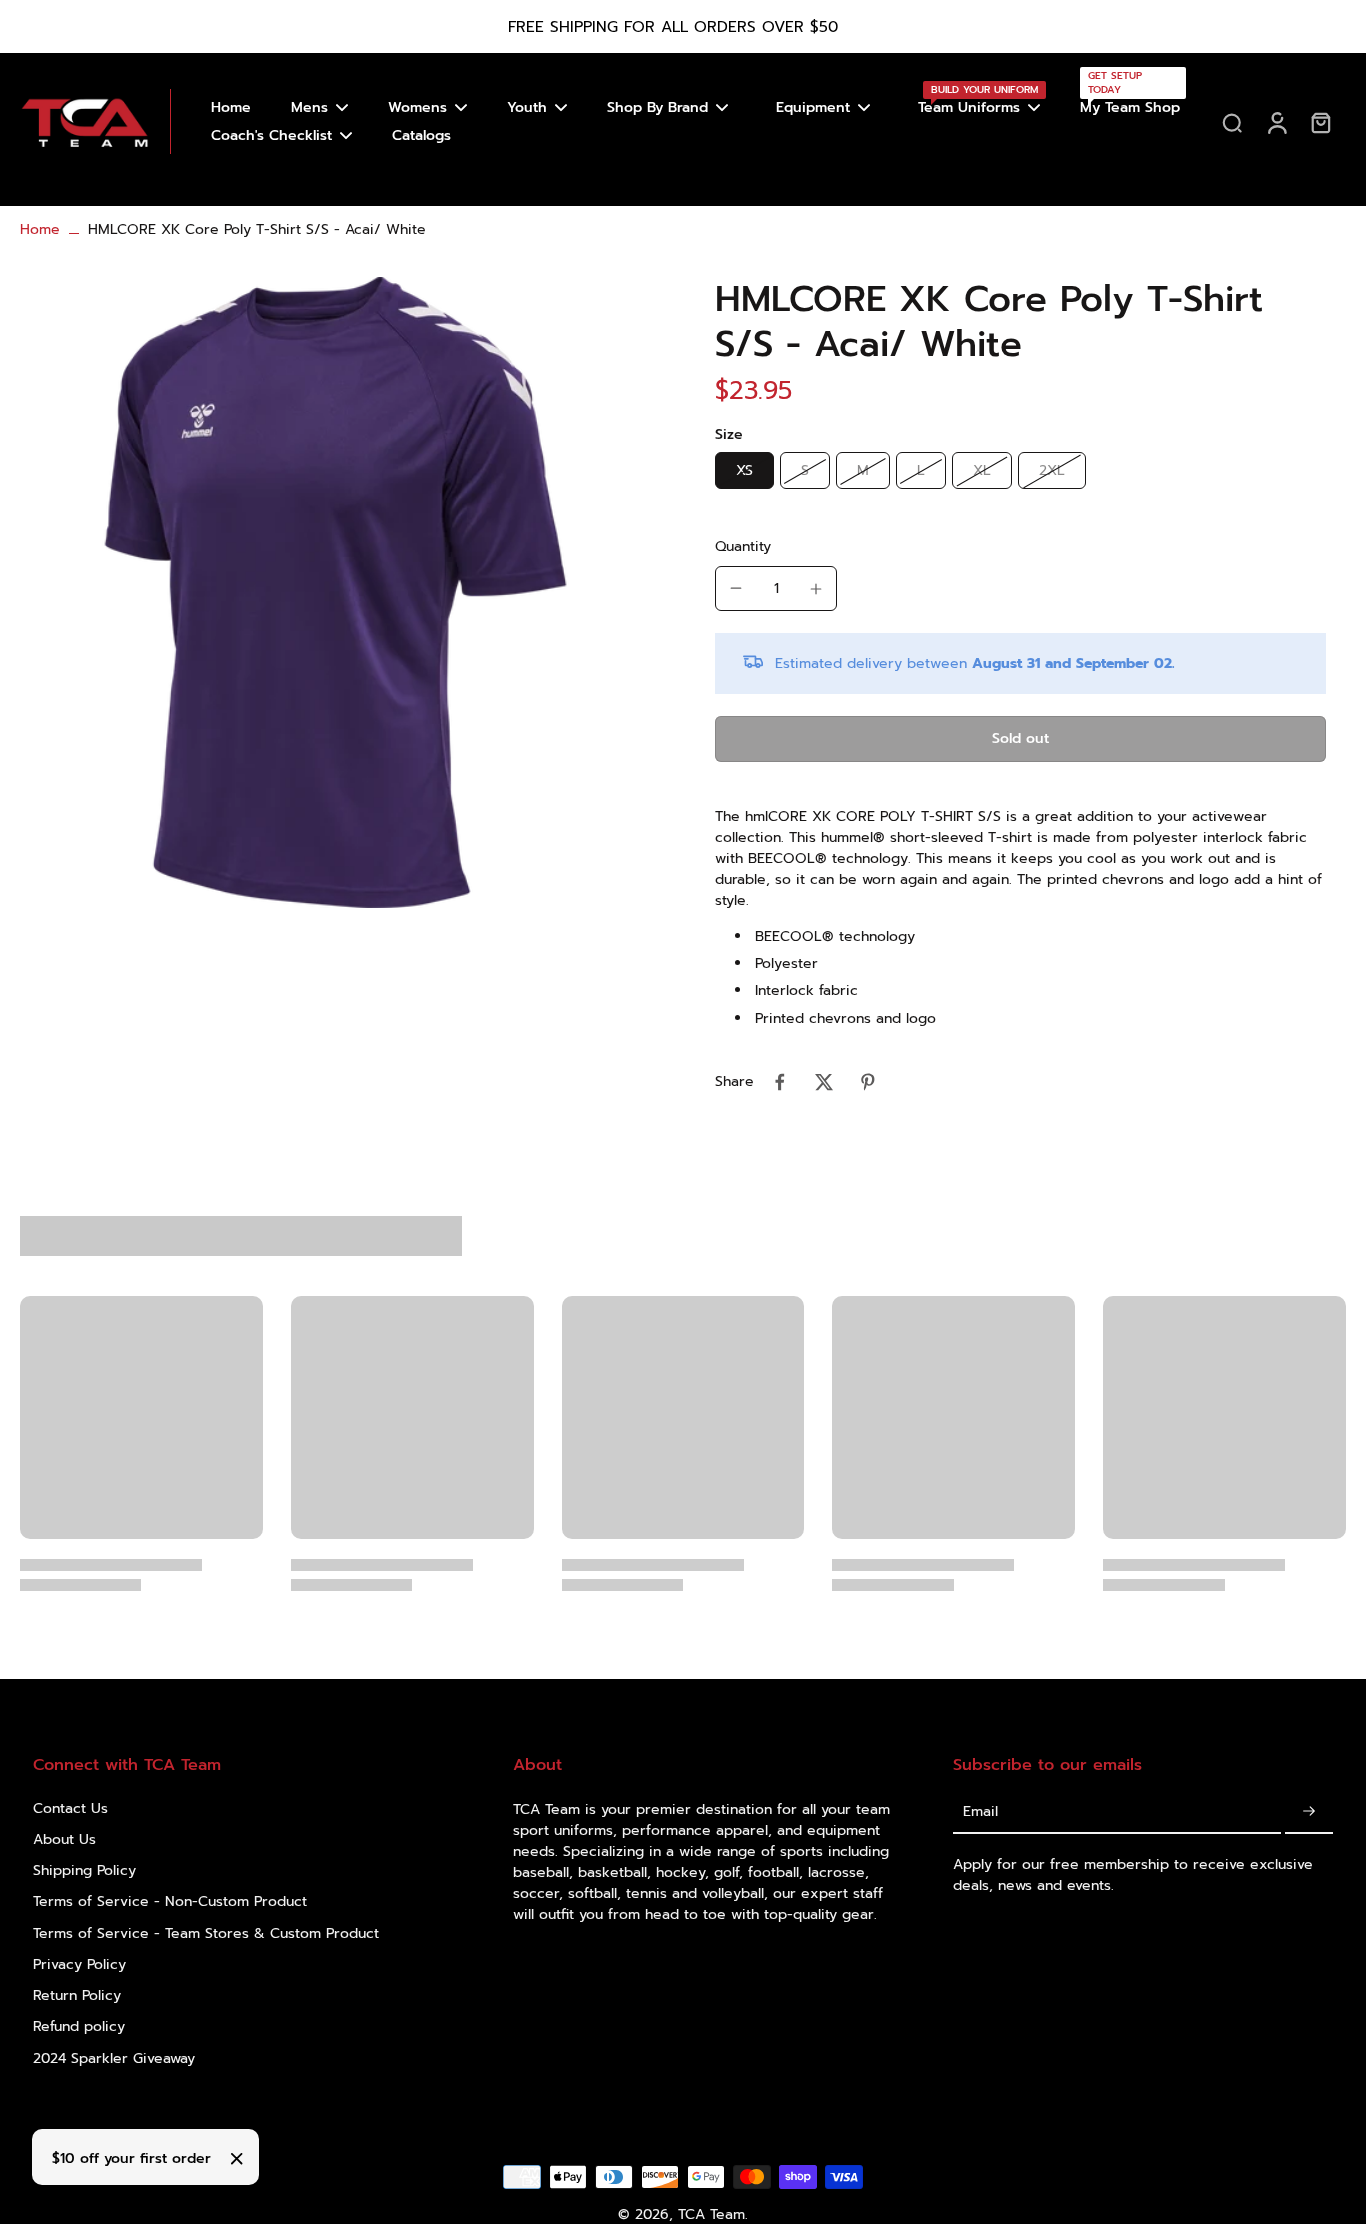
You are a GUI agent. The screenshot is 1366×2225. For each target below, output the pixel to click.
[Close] (237, 2159)
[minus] (736, 588)
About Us (64, 1839)
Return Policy (77, 1995)
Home (40, 229)
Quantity (743, 546)
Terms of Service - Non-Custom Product (170, 1901)
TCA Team (711, 2214)
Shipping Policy (84, 1870)
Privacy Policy (79, 1964)
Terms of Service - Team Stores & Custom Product (206, 1933)
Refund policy (79, 2026)
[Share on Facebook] (780, 1082)
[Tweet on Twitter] (824, 1082)
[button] (1020, 739)
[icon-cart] (1320, 122)
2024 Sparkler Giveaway (114, 2058)
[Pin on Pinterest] (868, 1082)
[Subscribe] (1309, 1812)
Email (980, 1812)
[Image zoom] (335, 592)
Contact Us (70, 1808)
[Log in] (1276, 121)
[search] (1232, 122)
